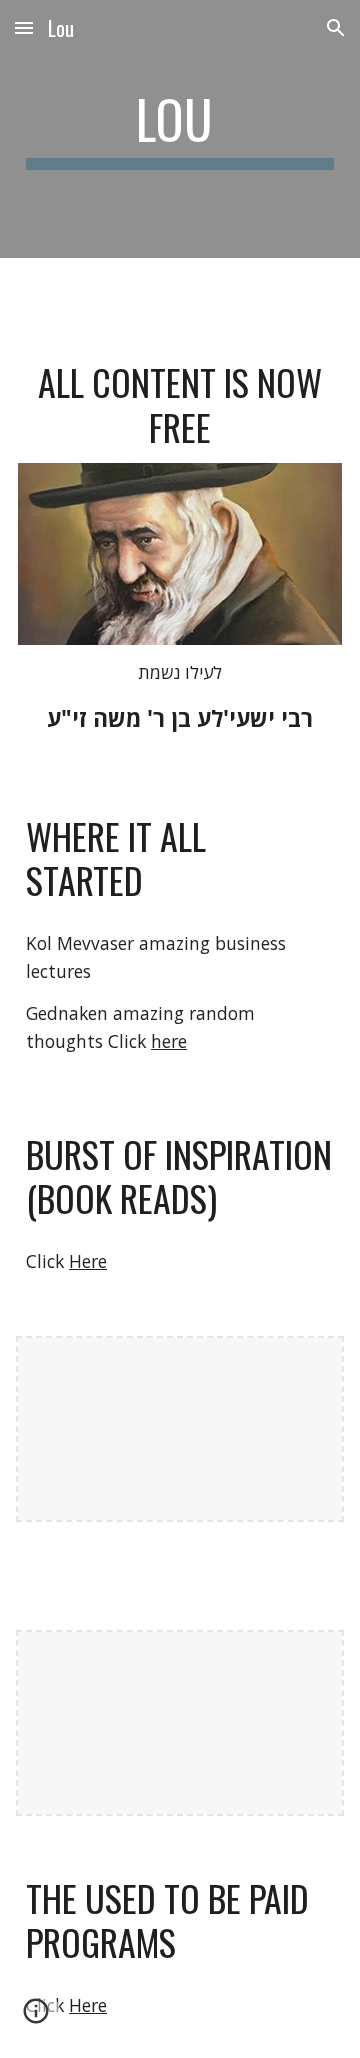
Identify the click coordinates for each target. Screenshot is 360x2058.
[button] (24, 27)
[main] (180, 129)
